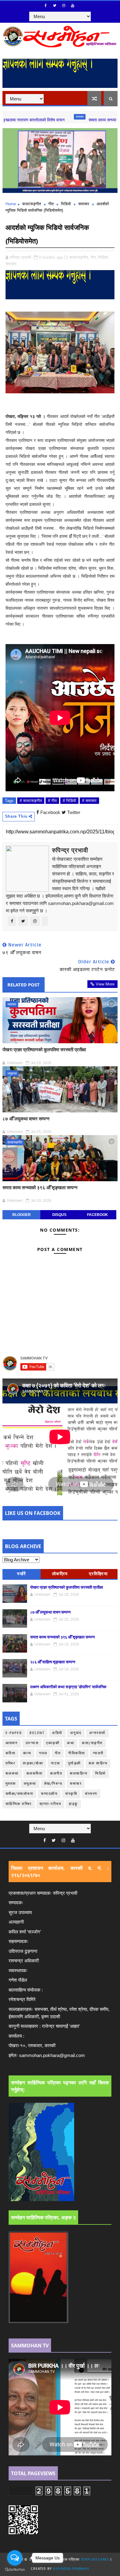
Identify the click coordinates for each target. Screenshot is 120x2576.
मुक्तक (11, 1784)
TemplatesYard (95, 2560)
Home (11, 204)
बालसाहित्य (79, 1774)
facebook (98, 1215)
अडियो (57, 1733)
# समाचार (89, 801)
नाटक (56, 1763)
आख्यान (12, 1743)
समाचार (48, 117)
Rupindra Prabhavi (71, 2569)
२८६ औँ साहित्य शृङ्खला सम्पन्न (53, 1662)
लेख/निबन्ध (53, 1784)
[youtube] (73, 6)
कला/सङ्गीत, (79, 257)
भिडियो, (104, 257)
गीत (51, 204)
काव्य (27, 1753)
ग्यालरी (98, 1753)
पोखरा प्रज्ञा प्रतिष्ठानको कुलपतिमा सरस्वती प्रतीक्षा (44, 1049)
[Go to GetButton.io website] (15, 2570)
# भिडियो (69, 801)
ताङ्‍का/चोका (33, 1763)
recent (37, 1733)
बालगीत (56, 1774)
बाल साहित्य (98, 1763)
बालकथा (12, 1774)
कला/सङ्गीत (32, 204)
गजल (43, 1753)
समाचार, (12, 264)
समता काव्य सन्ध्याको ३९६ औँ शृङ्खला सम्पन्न (40, 1187)
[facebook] (46, 6)
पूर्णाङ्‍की (74, 1763)
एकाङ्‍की (53, 1743)
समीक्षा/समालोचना (20, 1794)
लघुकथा (12, 1073)
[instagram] (64, 6)
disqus (59, 1215)
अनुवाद (76, 1733)
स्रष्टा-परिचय (50, 1804)
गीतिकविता (77, 1753)
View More (105, 984)
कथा (71, 1743)
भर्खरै (22, 1574)
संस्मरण (91, 1794)
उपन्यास (32, 1743)
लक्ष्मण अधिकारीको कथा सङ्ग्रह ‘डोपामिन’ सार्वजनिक (68, 1687)
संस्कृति (71, 1794)
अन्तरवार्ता (97, 1733)
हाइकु (73, 1804)
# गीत (52, 801)
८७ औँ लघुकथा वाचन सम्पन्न (26, 1119)
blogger (22, 1215)
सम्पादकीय (49, 1794)
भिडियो (66, 204)
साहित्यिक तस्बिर (19, 1804)
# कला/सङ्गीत (31, 801)
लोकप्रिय (60, 1574)
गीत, (94, 257)
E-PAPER (14, 1733)
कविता (11, 1753)
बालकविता (35, 1774)
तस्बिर (10, 1763)
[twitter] (55, 6)
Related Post (24, 985)
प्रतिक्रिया (98, 1574)
